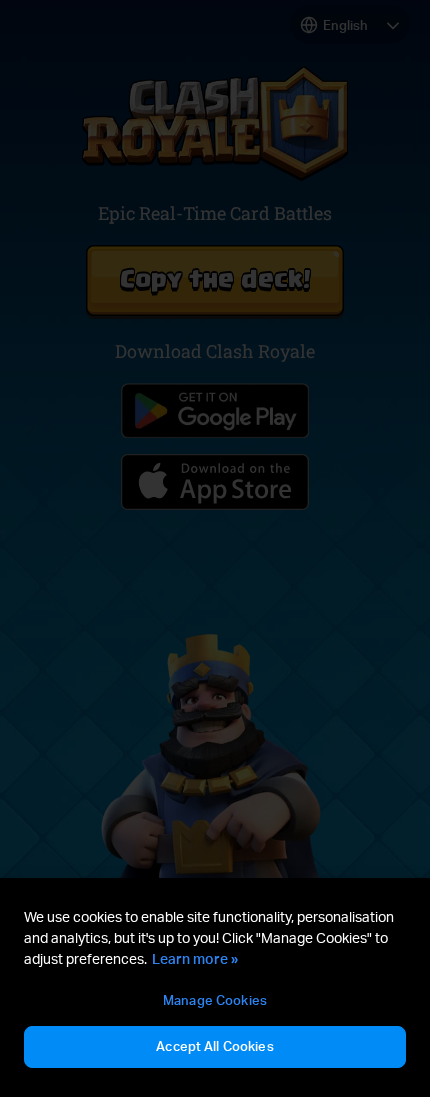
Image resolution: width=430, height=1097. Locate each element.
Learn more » (195, 958)
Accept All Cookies (214, 1046)
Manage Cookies (215, 1000)
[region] (215, 990)
